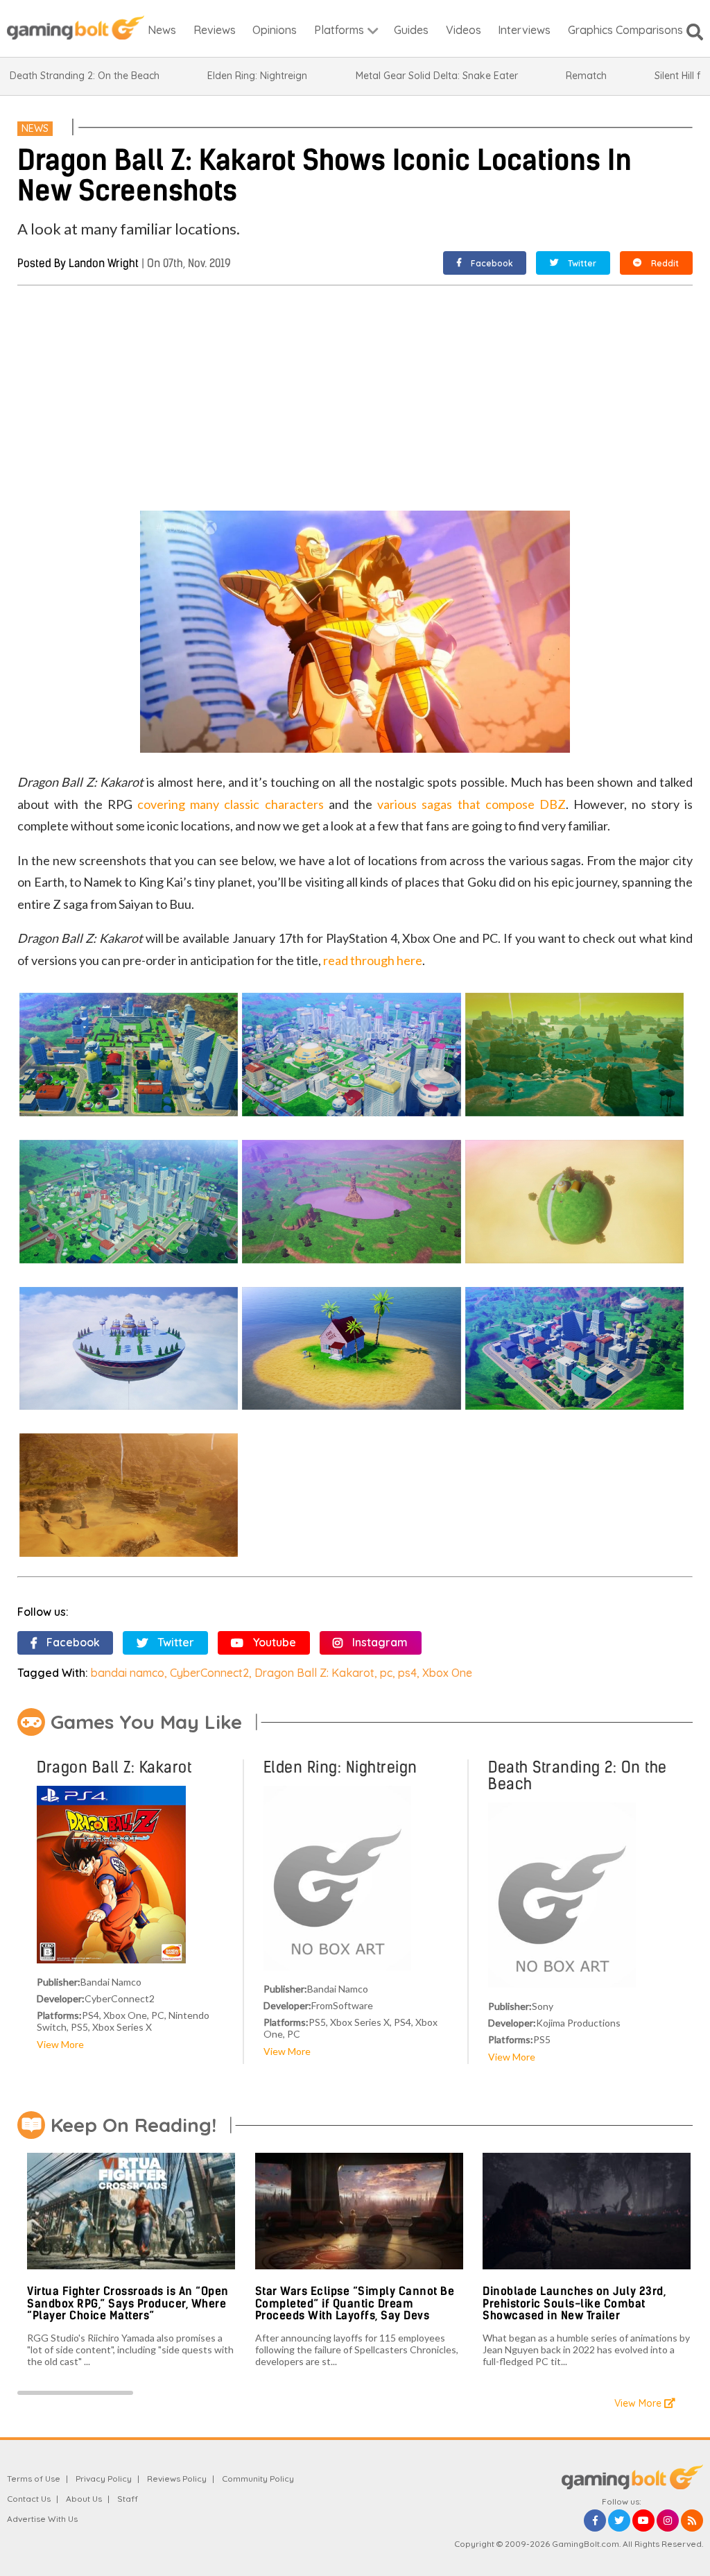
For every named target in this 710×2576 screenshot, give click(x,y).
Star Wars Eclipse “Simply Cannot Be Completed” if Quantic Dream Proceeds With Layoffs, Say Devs (355, 2303)
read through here (373, 960)
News (35, 128)
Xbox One (447, 1673)
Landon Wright (104, 263)
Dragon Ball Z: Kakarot (314, 1673)
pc (386, 1673)
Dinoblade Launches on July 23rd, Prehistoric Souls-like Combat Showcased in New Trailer (574, 2303)
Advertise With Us (42, 2519)
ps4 (407, 1673)
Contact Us (29, 2499)
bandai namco (128, 1673)
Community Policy (258, 2479)
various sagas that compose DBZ (471, 804)
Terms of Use (34, 2479)
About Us (84, 2499)
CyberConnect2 (209, 1673)
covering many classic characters (231, 804)
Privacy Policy (104, 2479)
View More (60, 2044)
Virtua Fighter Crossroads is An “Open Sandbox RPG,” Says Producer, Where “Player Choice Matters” (128, 2303)
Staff (128, 2499)
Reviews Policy (177, 2479)
